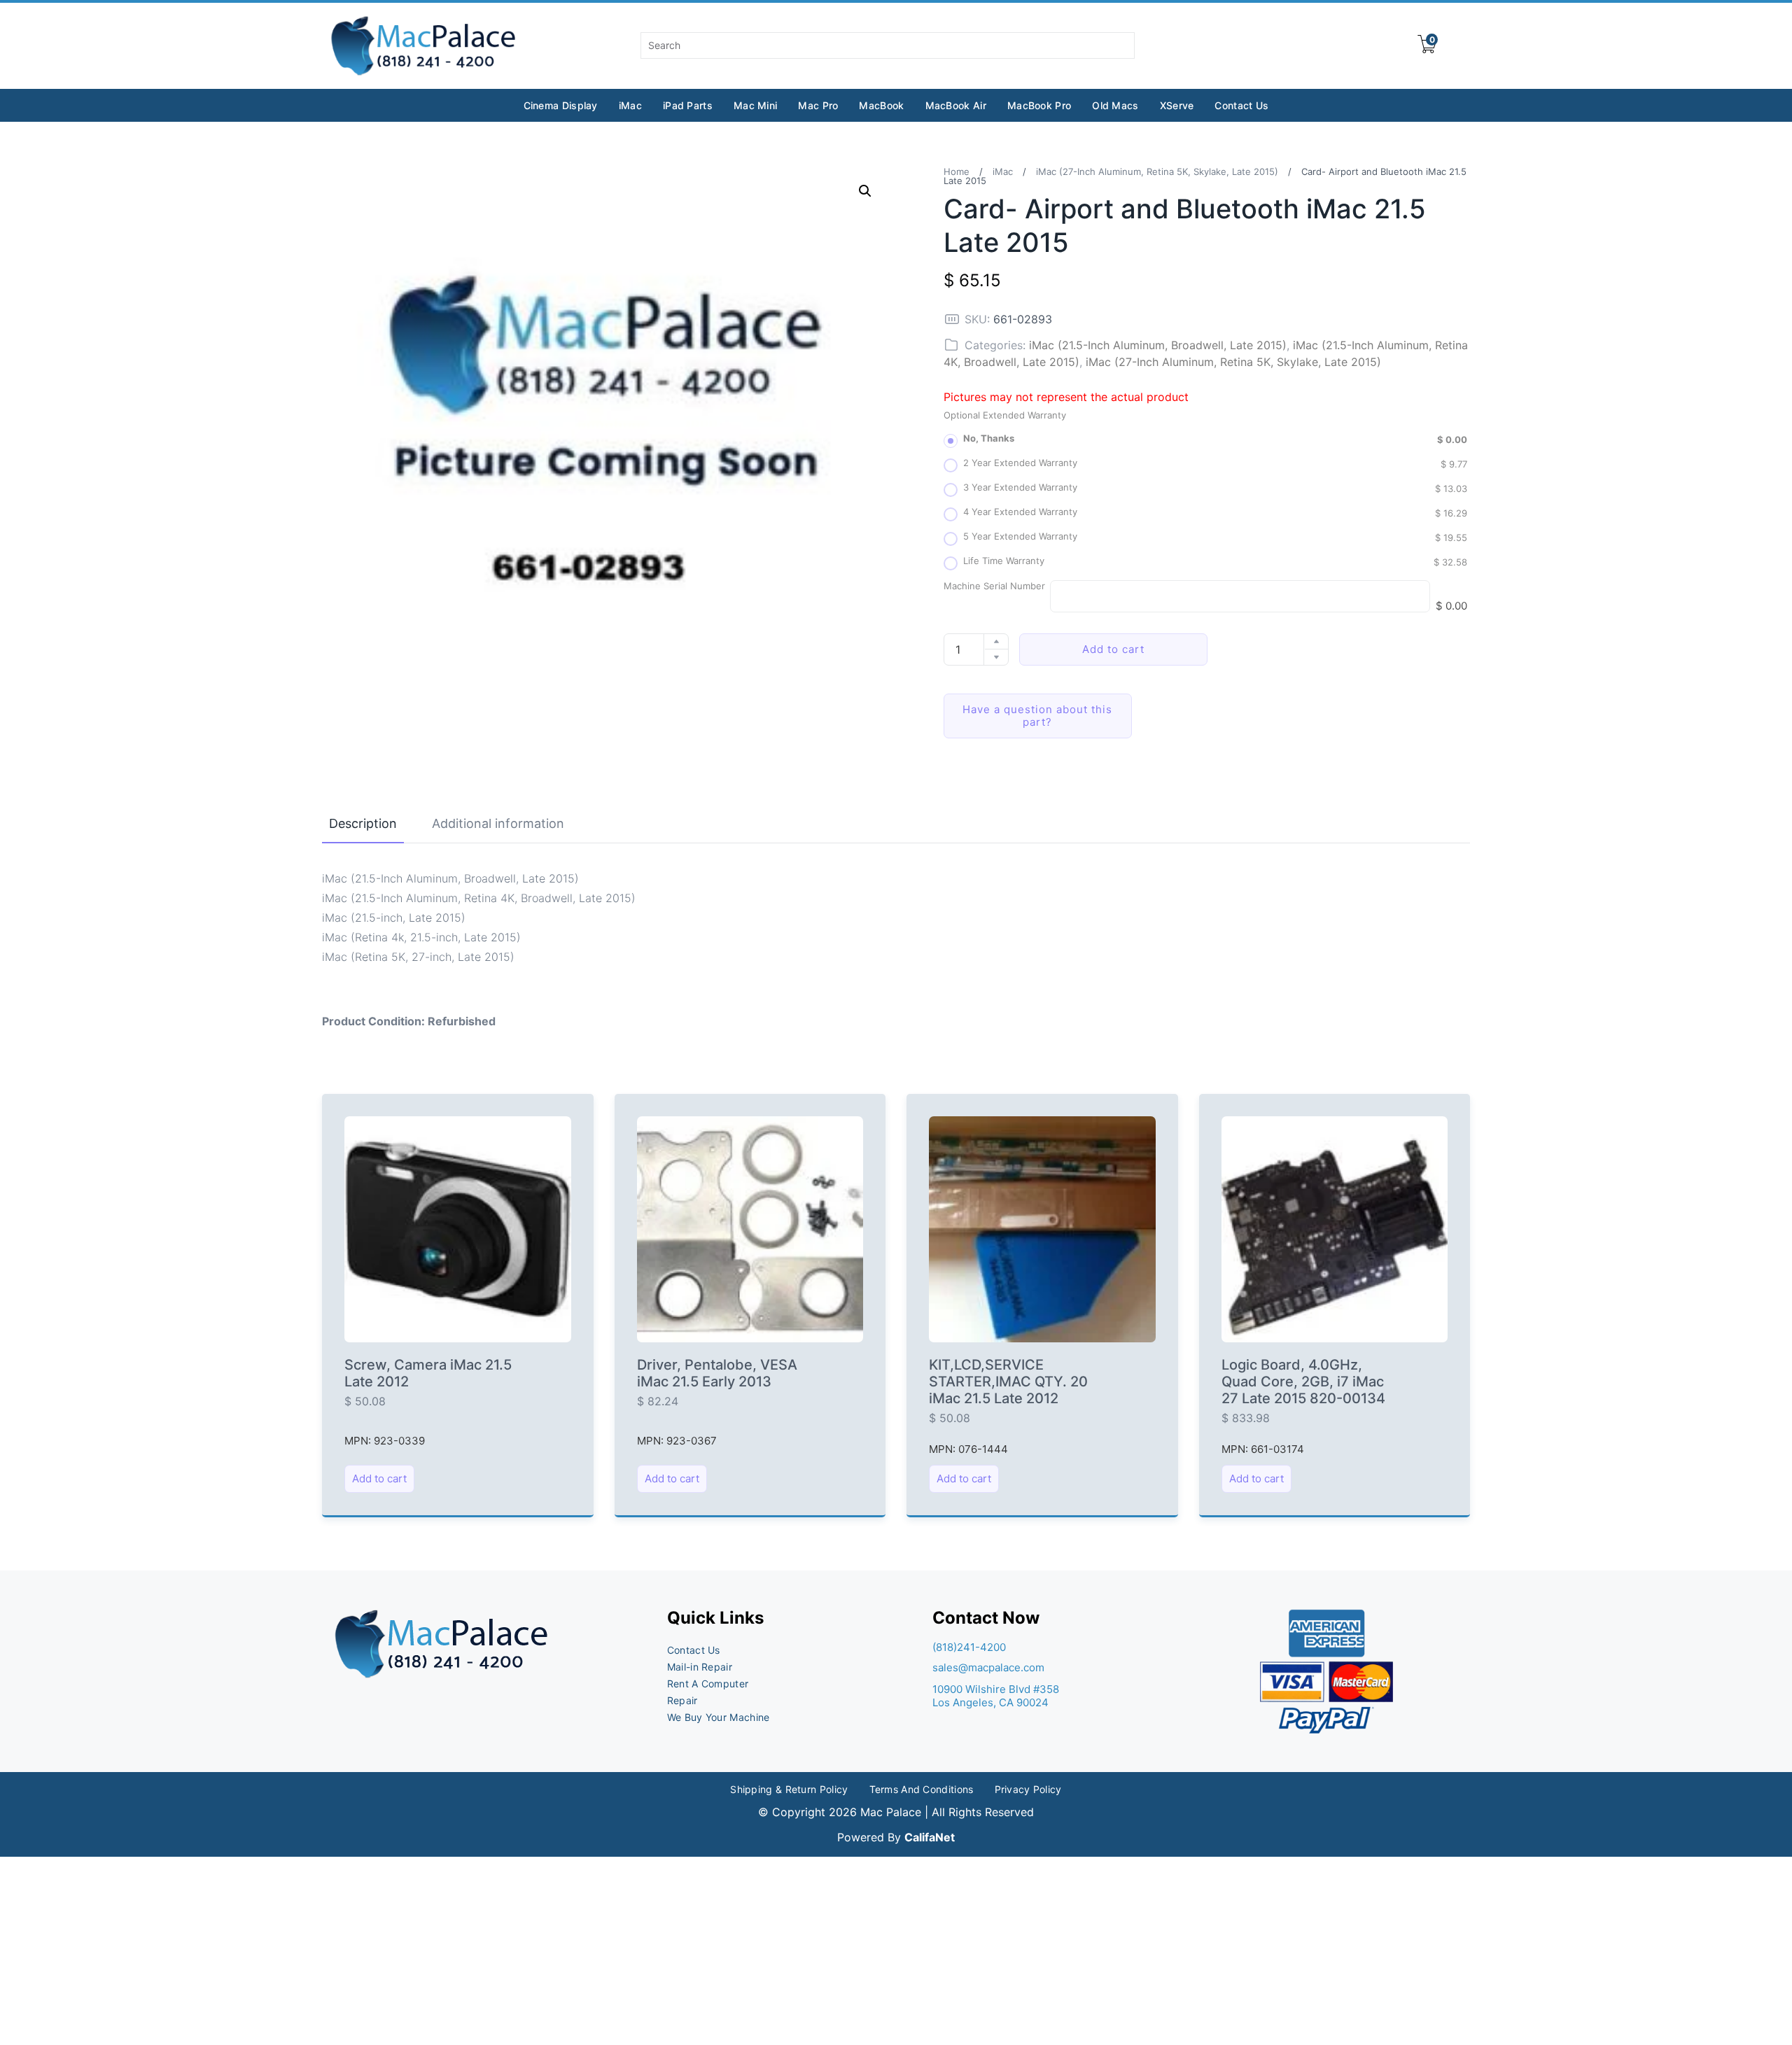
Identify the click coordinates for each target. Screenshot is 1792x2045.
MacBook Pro (1039, 105)
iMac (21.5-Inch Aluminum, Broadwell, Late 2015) (1158, 345)
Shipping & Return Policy (789, 1789)
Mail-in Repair (700, 1667)
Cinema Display (561, 105)
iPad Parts (688, 105)
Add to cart (1113, 649)
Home (957, 171)
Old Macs (1115, 105)
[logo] (425, 46)
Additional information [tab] (498, 823)
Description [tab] (363, 823)
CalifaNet (930, 1837)
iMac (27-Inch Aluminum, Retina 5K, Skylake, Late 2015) (1157, 171)
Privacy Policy (1028, 1789)
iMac (630, 105)
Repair (682, 1700)
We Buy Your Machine (719, 1717)
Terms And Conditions (922, 1789)
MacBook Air (956, 105)
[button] (865, 191)
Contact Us (1241, 105)
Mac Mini (755, 105)
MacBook (881, 105)
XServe (1177, 105)
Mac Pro (818, 105)
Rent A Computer (708, 1684)
